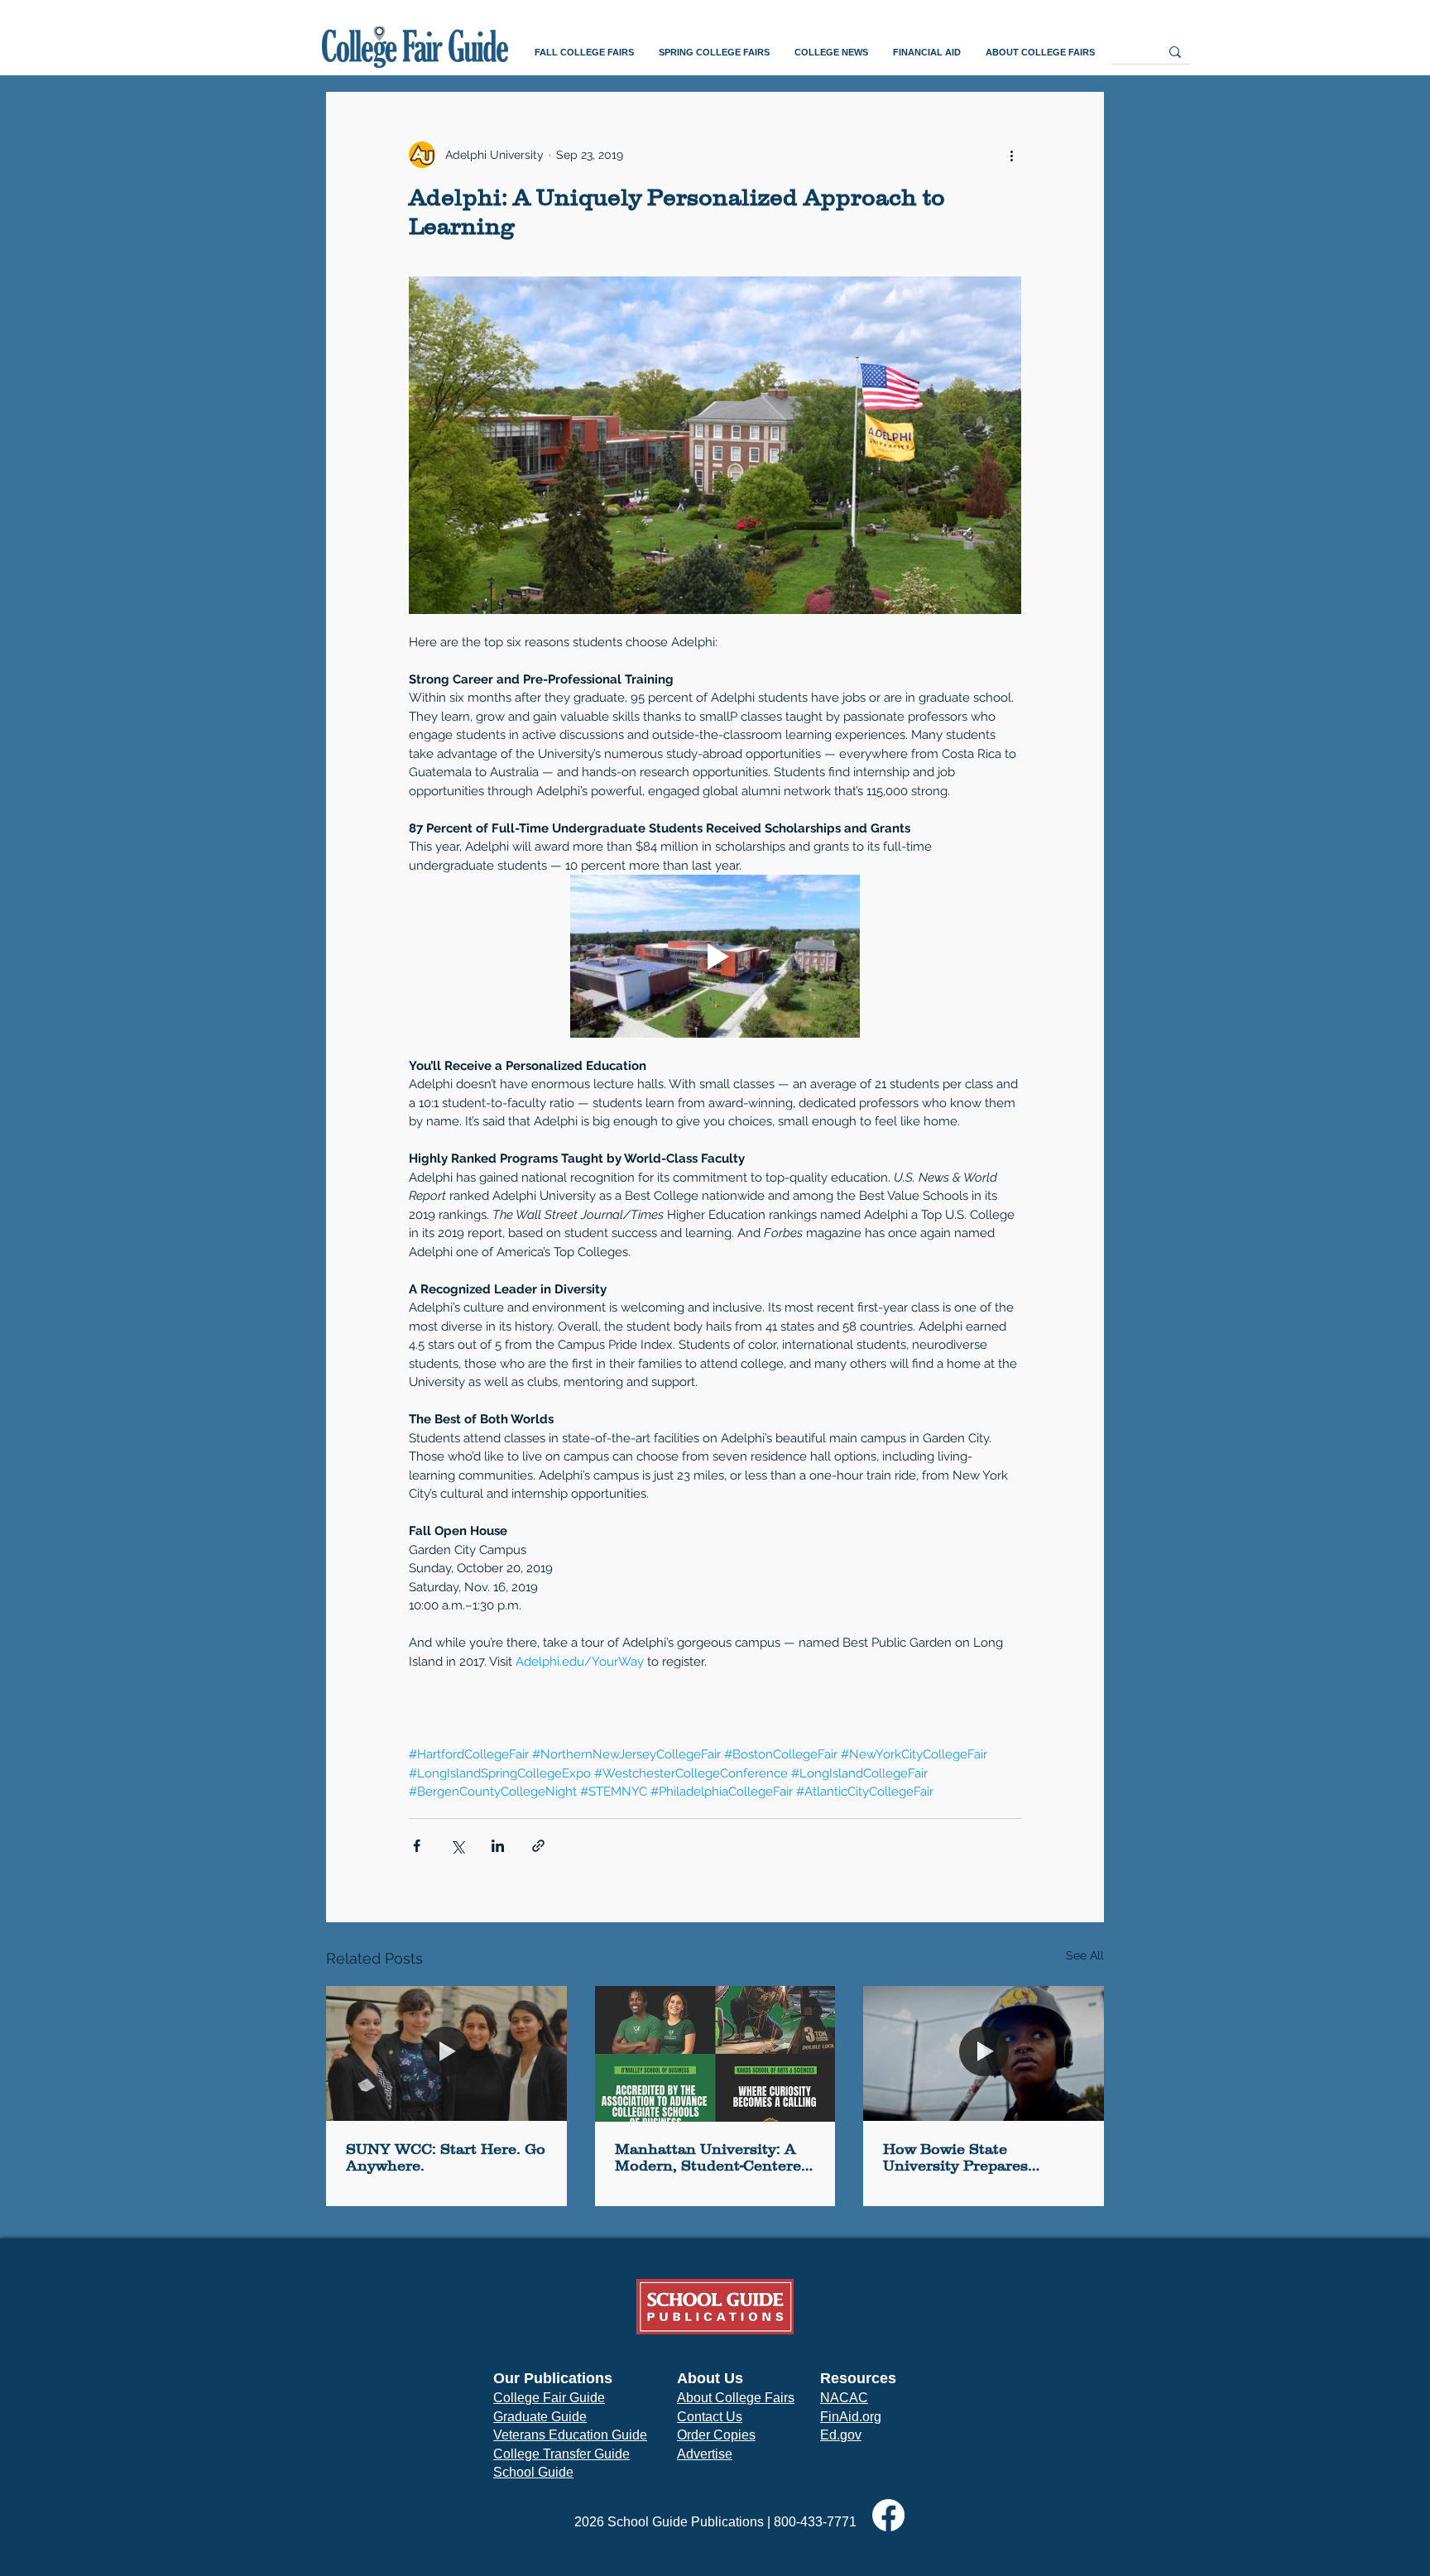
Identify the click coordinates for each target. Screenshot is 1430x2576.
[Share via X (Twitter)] (457, 1846)
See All (1085, 1955)
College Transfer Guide (561, 2454)
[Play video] (715, 956)
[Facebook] (888, 2515)
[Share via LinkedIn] (498, 1846)
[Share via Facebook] (417, 1846)
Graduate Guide (540, 2417)
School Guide (533, 2472)
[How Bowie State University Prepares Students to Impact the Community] (984, 2053)
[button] (584, 53)
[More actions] (1011, 155)
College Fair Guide (549, 2398)
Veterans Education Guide (570, 2435)
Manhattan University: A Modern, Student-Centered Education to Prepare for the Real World (713, 2157)
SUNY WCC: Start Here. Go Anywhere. (446, 2157)
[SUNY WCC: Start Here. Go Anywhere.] (446, 2053)
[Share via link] (538, 1846)
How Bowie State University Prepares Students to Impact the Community (967, 2157)
